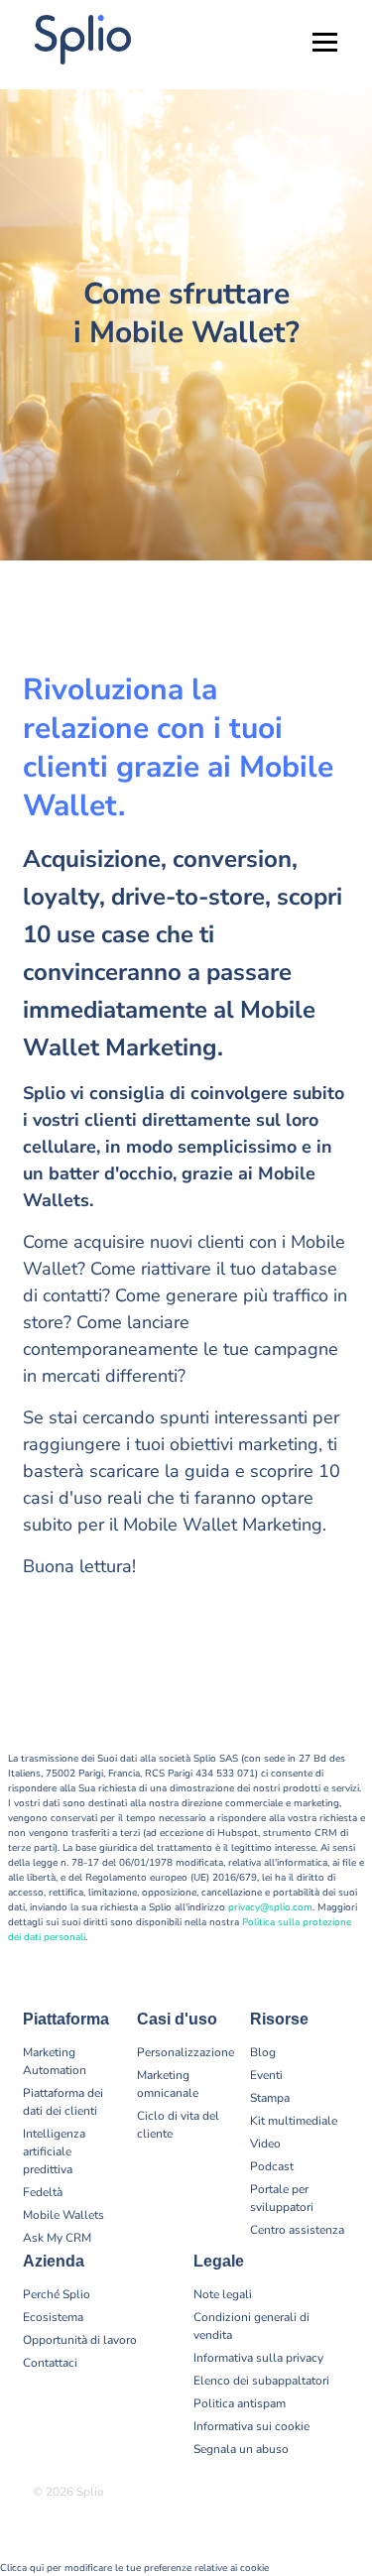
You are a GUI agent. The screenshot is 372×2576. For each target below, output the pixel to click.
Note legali (223, 2294)
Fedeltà (43, 2192)
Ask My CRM (57, 2238)
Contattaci (50, 2363)
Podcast (272, 2166)
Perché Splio (57, 2294)
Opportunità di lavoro (80, 2340)
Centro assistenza (297, 2230)
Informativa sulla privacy (258, 2358)
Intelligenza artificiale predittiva (54, 2151)
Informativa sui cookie (251, 2426)
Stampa (270, 2098)
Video (265, 2144)
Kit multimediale (294, 2121)
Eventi (266, 2075)
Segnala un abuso (241, 2449)
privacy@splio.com (270, 1907)
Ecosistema (53, 2317)
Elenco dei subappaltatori (261, 2381)
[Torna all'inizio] (342, 2497)
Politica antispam (240, 2403)
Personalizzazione (186, 2052)
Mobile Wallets (63, 2215)
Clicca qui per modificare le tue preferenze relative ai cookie (134, 2568)
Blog (263, 2052)
